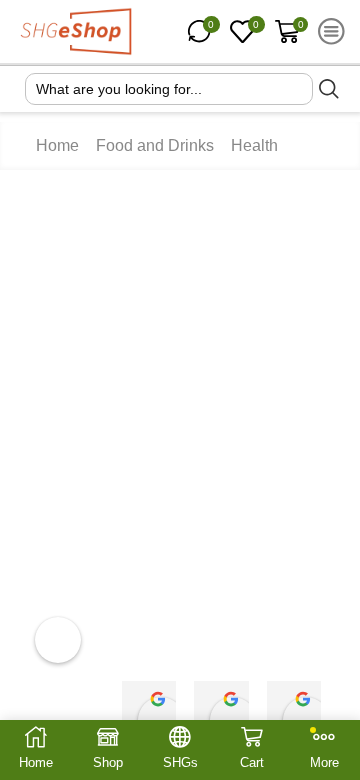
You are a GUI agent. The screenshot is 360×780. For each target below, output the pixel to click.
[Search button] (329, 89)
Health (261, 146)
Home (57, 146)
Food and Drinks (158, 146)
